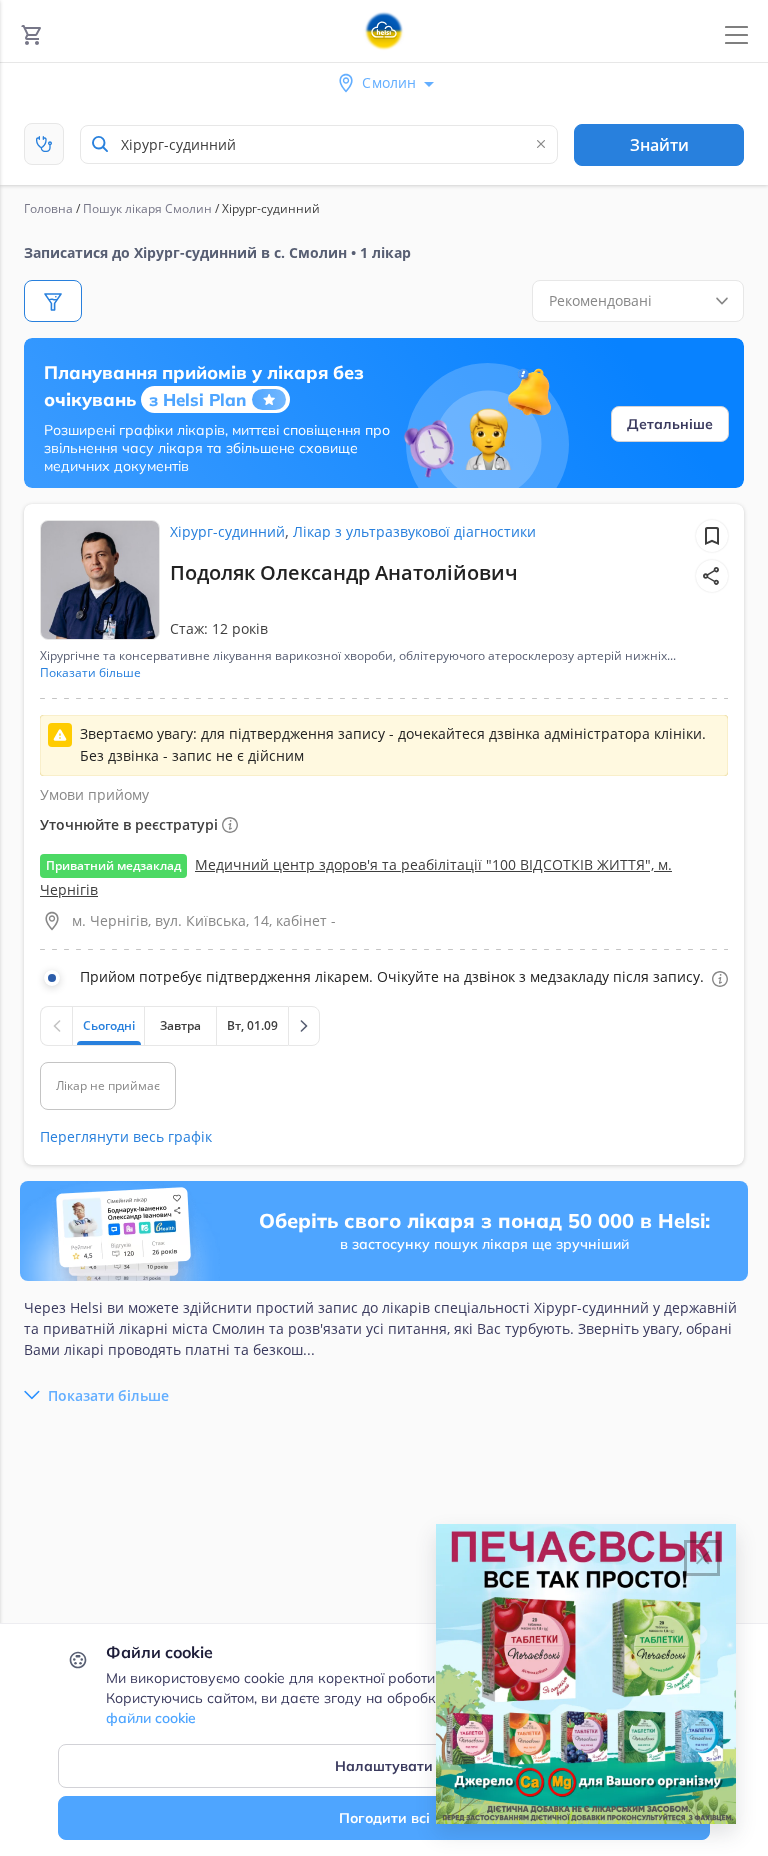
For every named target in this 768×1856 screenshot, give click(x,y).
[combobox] (319, 144)
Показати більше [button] (90, 673)
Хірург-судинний (227, 531)
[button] (712, 576)
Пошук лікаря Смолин (147, 208)
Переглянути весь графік (126, 1136)
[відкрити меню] (736, 35)
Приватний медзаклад (113, 865)
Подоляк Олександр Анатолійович (344, 572)
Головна (48, 208)
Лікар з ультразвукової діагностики (414, 531)
